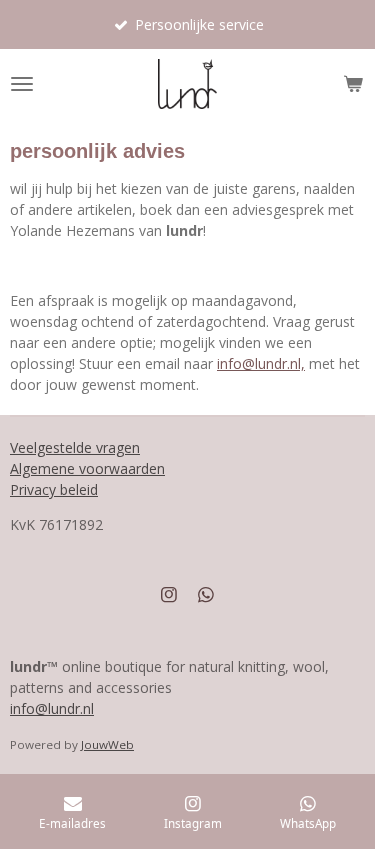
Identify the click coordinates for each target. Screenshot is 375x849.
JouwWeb (107, 744)
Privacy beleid (54, 489)
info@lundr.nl (52, 708)
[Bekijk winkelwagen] (353, 84)
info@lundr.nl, (261, 363)
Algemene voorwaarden (87, 468)
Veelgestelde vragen (75, 447)
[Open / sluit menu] (22, 84)
